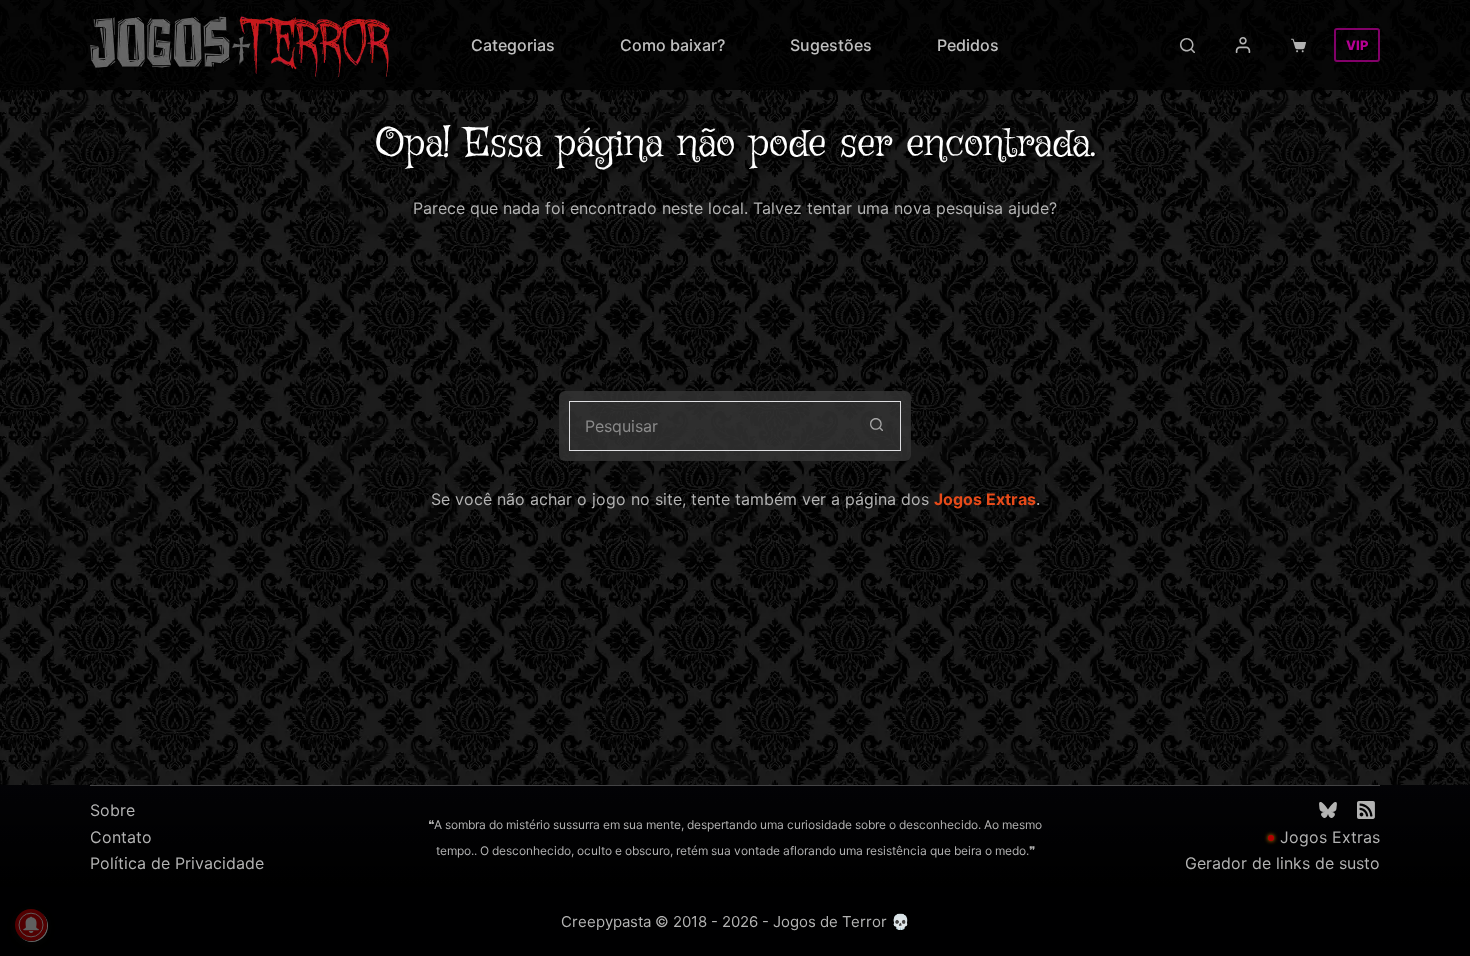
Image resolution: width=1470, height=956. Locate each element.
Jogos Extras (985, 499)
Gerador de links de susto (1282, 863)
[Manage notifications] (31, 925)
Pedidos (968, 45)
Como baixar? (672, 45)
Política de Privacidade (177, 863)
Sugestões (831, 45)
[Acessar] (1243, 45)
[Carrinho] (1302, 45)
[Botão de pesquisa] (876, 426)
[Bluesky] (1328, 810)
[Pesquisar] (1187, 45)
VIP (1357, 45)
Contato (121, 837)
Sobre (112, 810)
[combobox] (711, 426)
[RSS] (1366, 810)
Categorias (513, 45)
